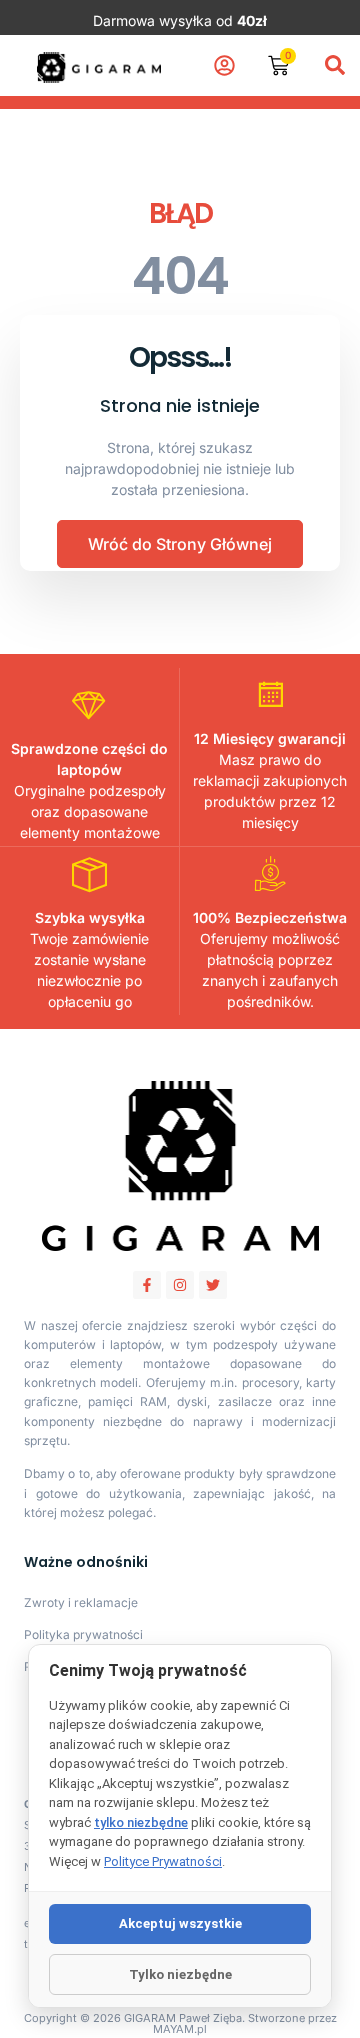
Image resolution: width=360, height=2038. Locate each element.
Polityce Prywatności (163, 1861)
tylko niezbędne (141, 1822)
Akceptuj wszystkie (180, 1923)
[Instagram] (180, 1285)
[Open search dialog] (335, 65)
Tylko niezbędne (180, 1974)
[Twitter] (213, 1285)
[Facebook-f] (147, 1285)
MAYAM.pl (180, 2029)
